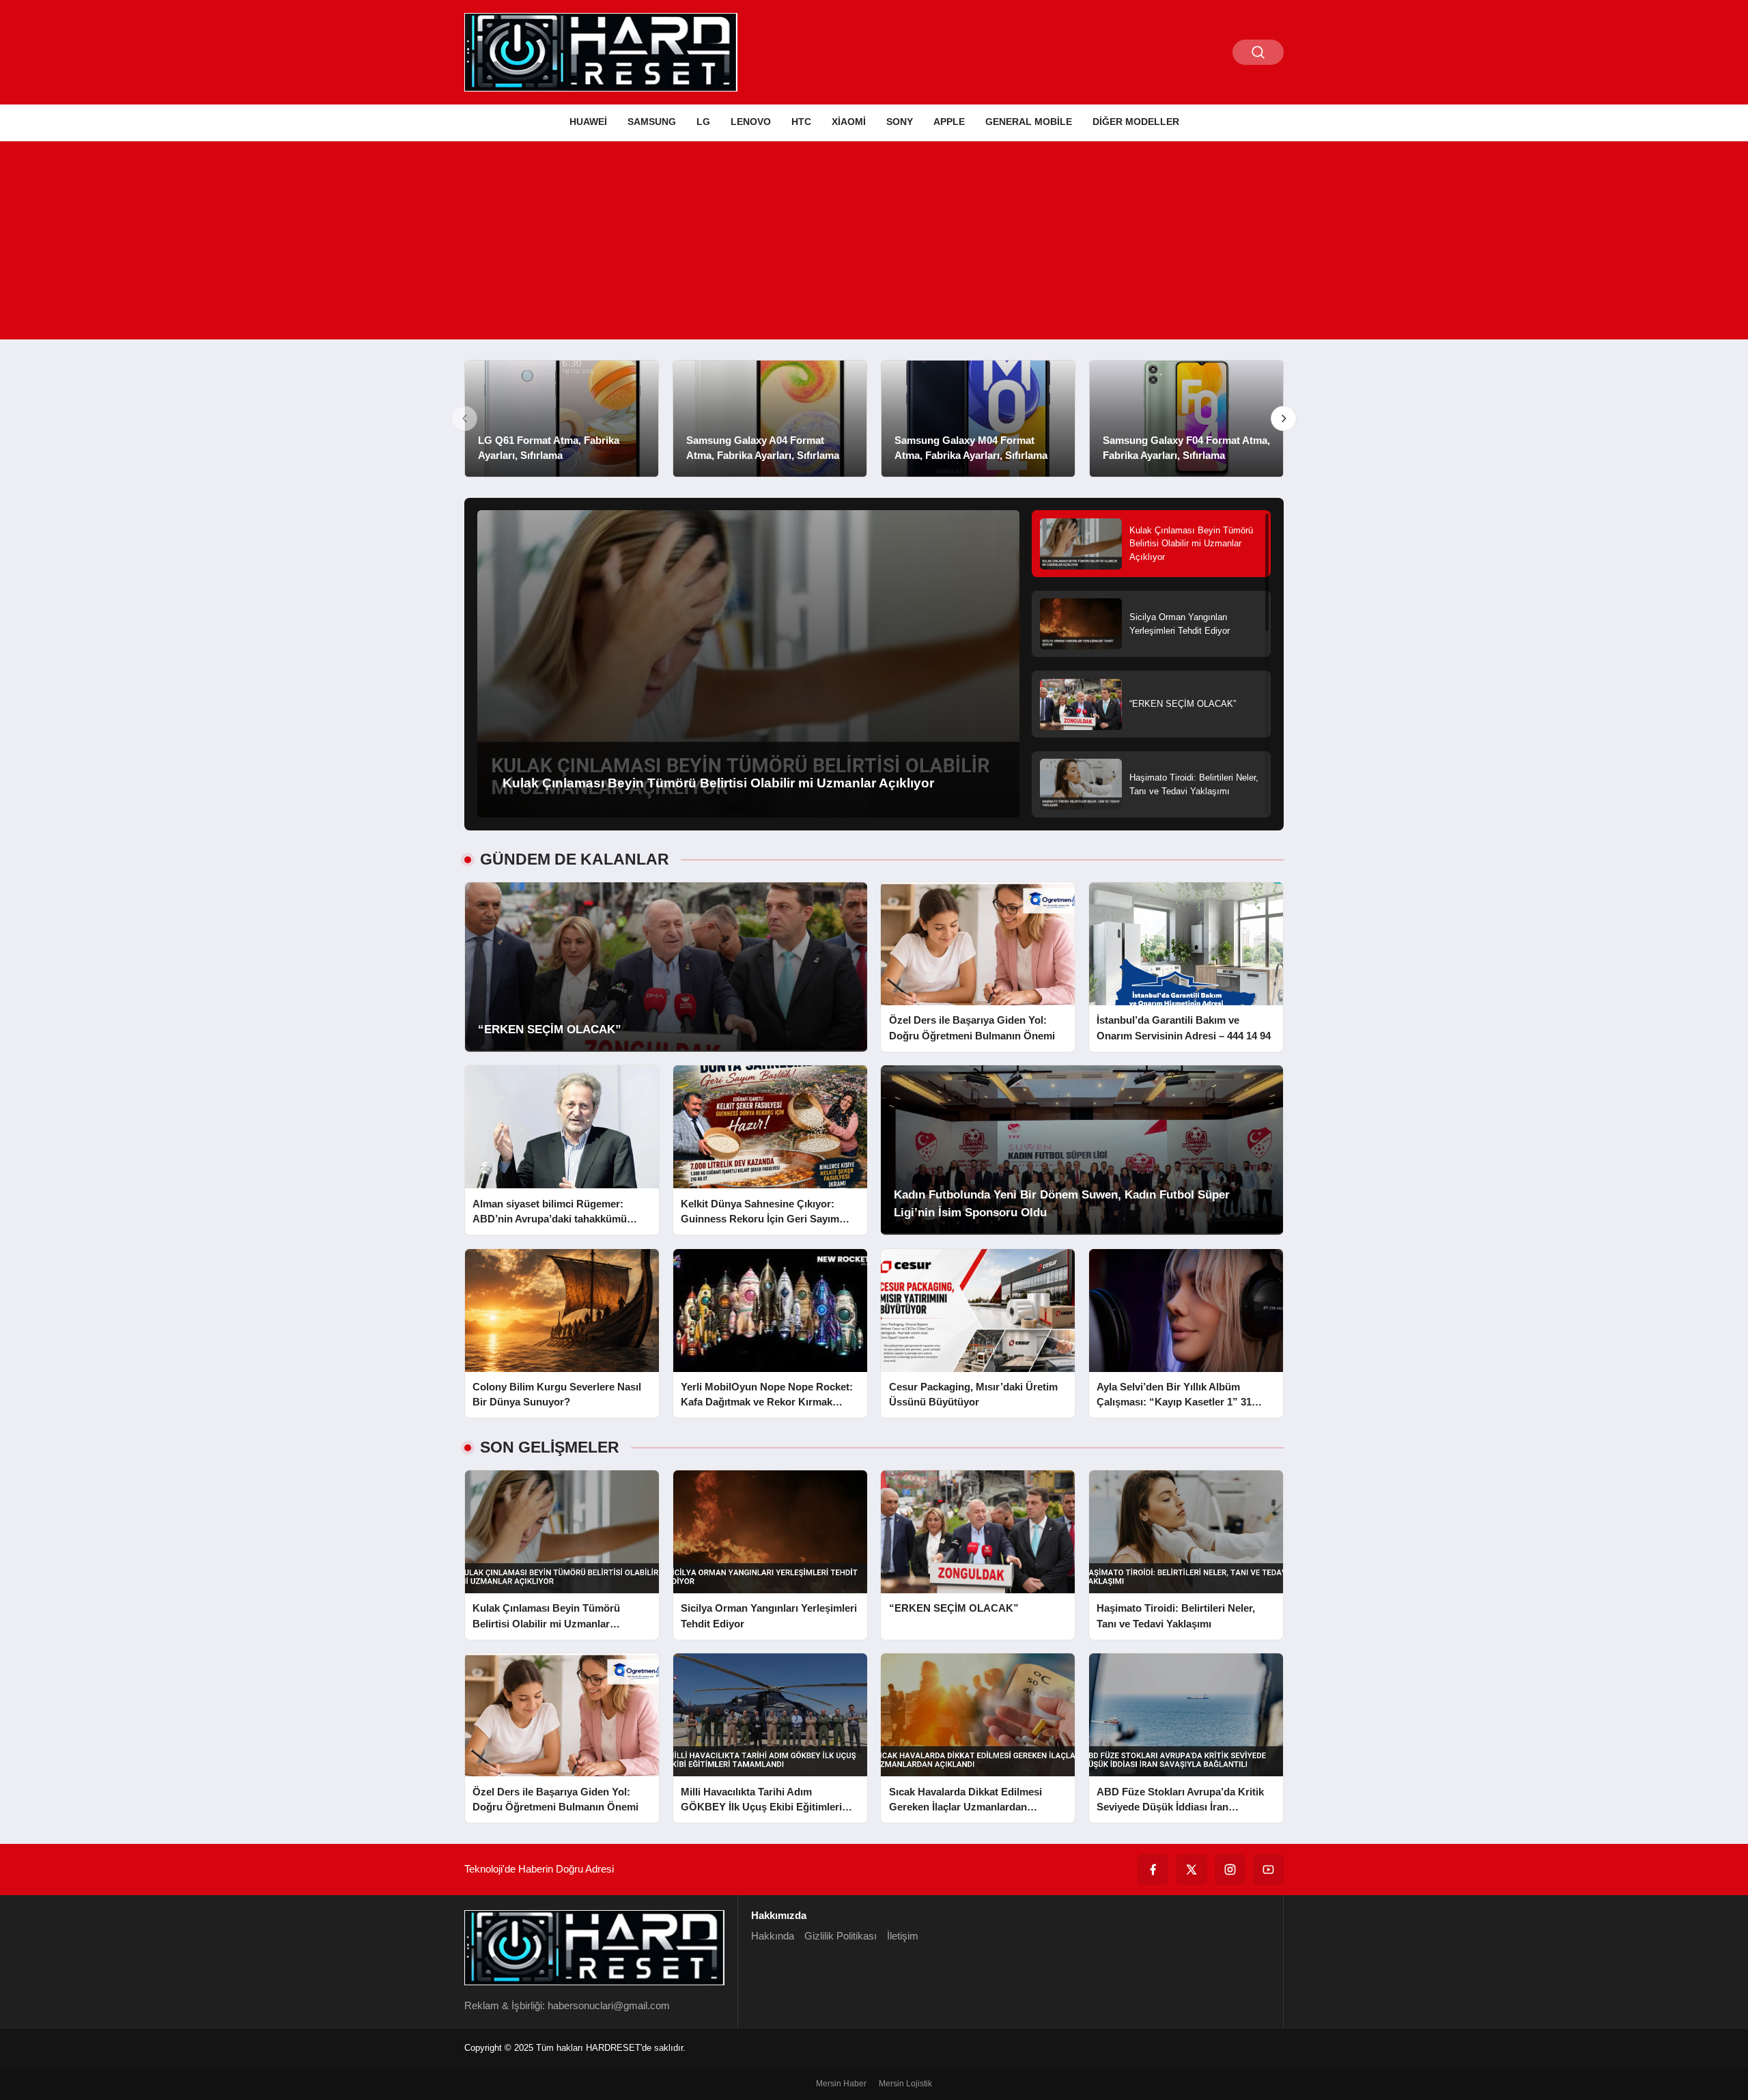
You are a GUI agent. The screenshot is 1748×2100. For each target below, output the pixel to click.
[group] (562, 419)
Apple (949, 122)
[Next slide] (1284, 419)
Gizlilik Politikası (841, 1936)
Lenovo (751, 122)
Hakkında (773, 1936)
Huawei (588, 122)
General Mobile (1029, 122)
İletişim (903, 1936)
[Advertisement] (874, 244)
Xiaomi (849, 122)
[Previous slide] (464, 419)
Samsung (652, 122)
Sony (900, 122)
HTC (801, 122)
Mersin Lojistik (905, 2084)
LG (703, 122)
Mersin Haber (841, 2084)
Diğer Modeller (1136, 122)
